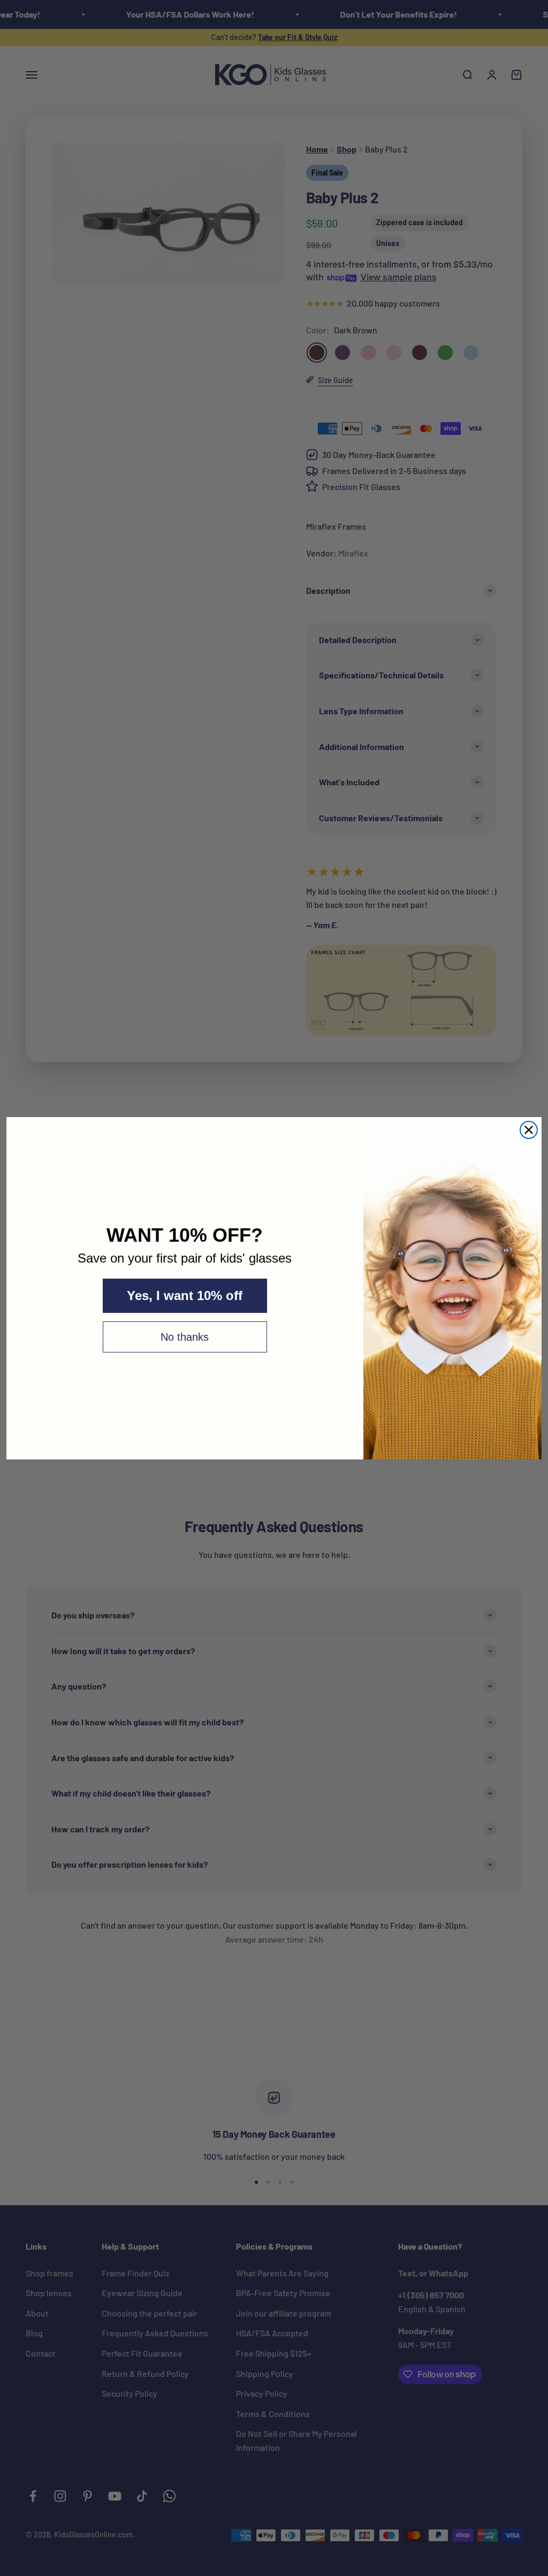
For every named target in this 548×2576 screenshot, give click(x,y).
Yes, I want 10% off (185, 1295)
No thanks (185, 1337)
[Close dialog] (529, 1130)
